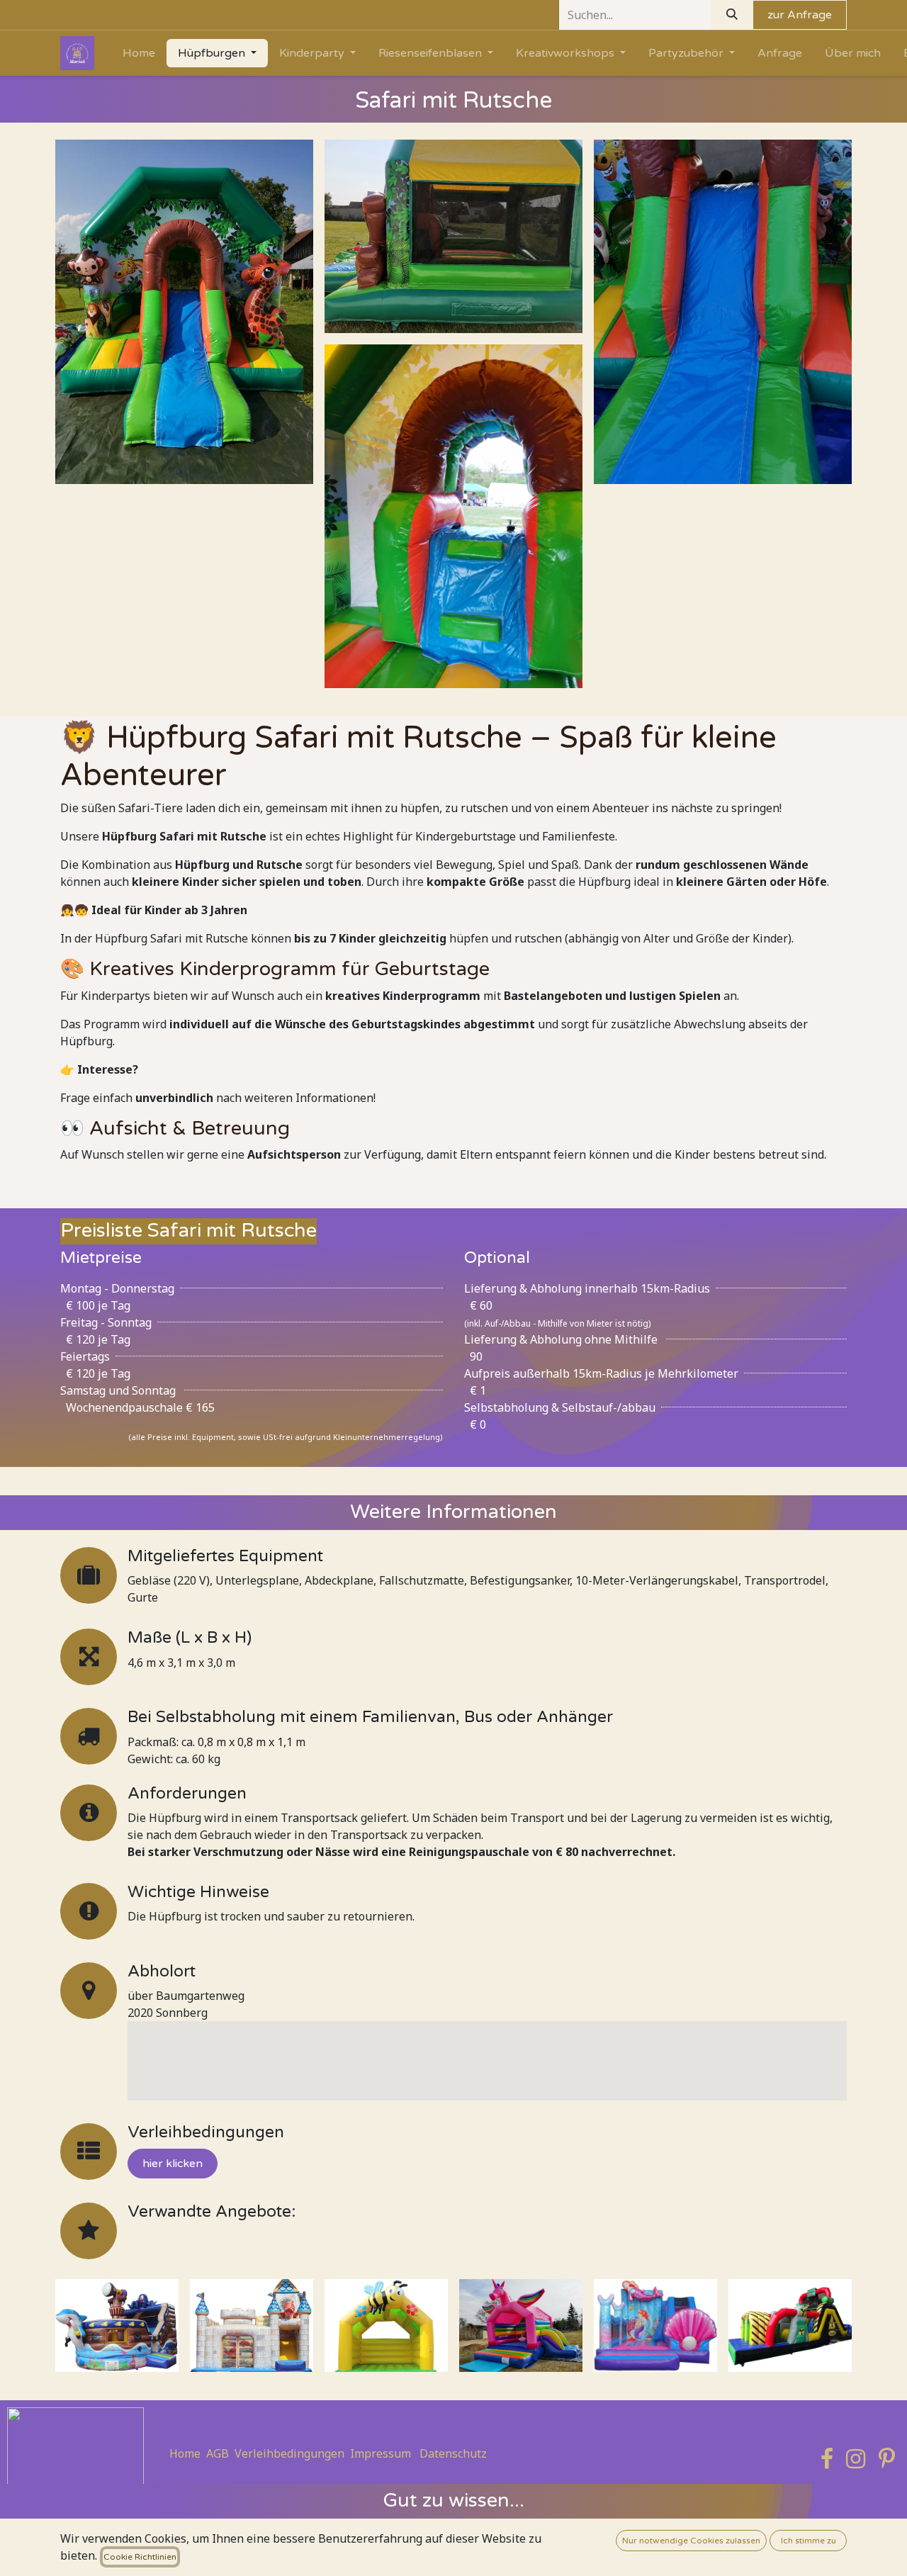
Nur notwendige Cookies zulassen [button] (691, 2541)
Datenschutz (453, 2453)
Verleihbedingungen (289, 2453)
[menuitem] (139, 53)
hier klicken (173, 2164)
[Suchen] (732, 15)
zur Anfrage (800, 15)
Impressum (381, 2453)
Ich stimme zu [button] (809, 2541)
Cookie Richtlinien (140, 2557)
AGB (218, 2453)
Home (185, 2453)
